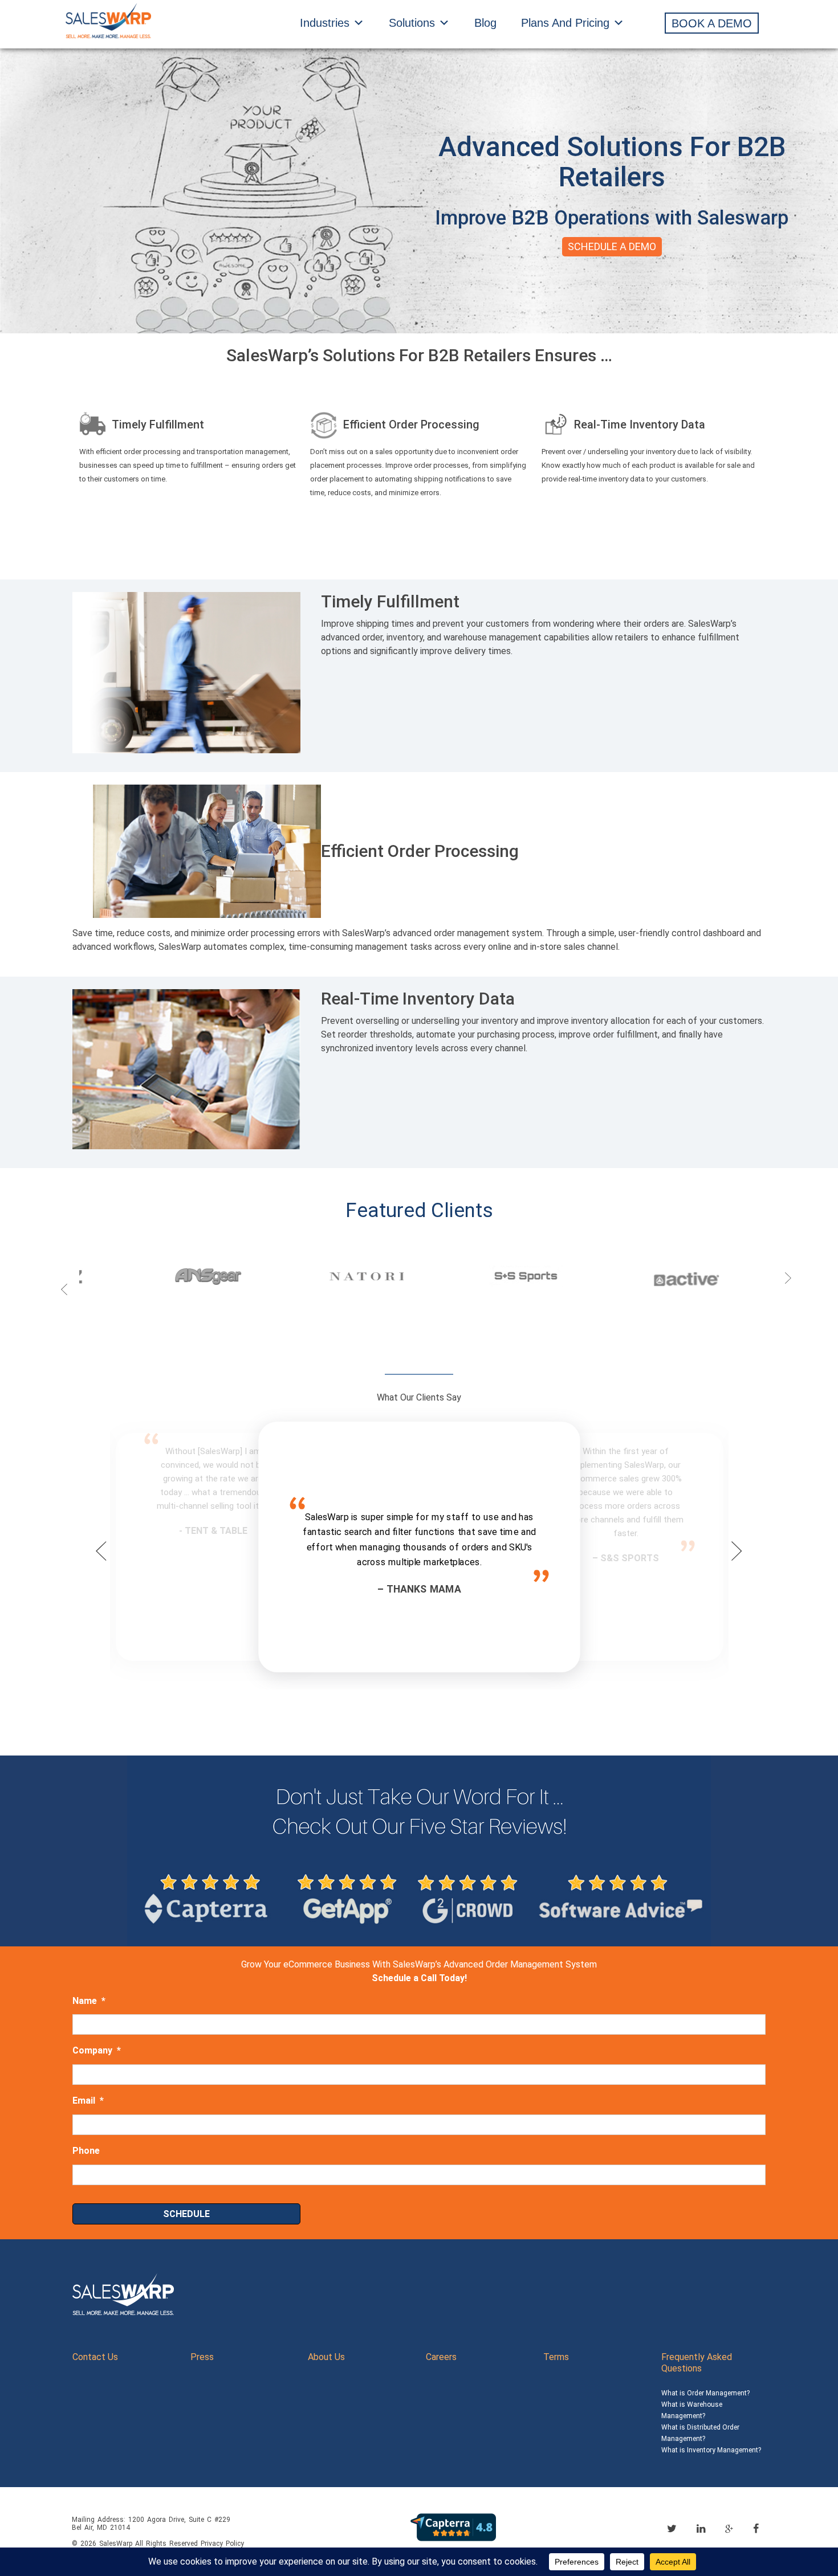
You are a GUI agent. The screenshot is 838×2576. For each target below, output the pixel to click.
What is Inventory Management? (711, 2450)
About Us (326, 2357)
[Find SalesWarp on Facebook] (756, 2528)
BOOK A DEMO (712, 23)
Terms (556, 2357)
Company (97, 2050)
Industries (325, 23)
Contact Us (95, 2357)
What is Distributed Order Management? (700, 2433)
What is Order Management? (705, 2393)
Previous (64, 1278)
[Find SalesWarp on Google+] (729, 2529)
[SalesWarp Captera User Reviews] (453, 2526)
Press (202, 2357)
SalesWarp (116, 2544)
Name (89, 2001)
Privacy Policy (222, 2544)
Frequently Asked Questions (697, 2363)
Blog (485, 23)
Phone (86, 2151)
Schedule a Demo (612, 246)
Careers (441, 2357)
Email (88, 2101)
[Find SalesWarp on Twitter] (672, 2528)
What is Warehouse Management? (692, 2410)
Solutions (412, 23)
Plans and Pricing (565, 23)
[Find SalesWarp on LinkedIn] (701, 2528)
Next (788, 1278)
